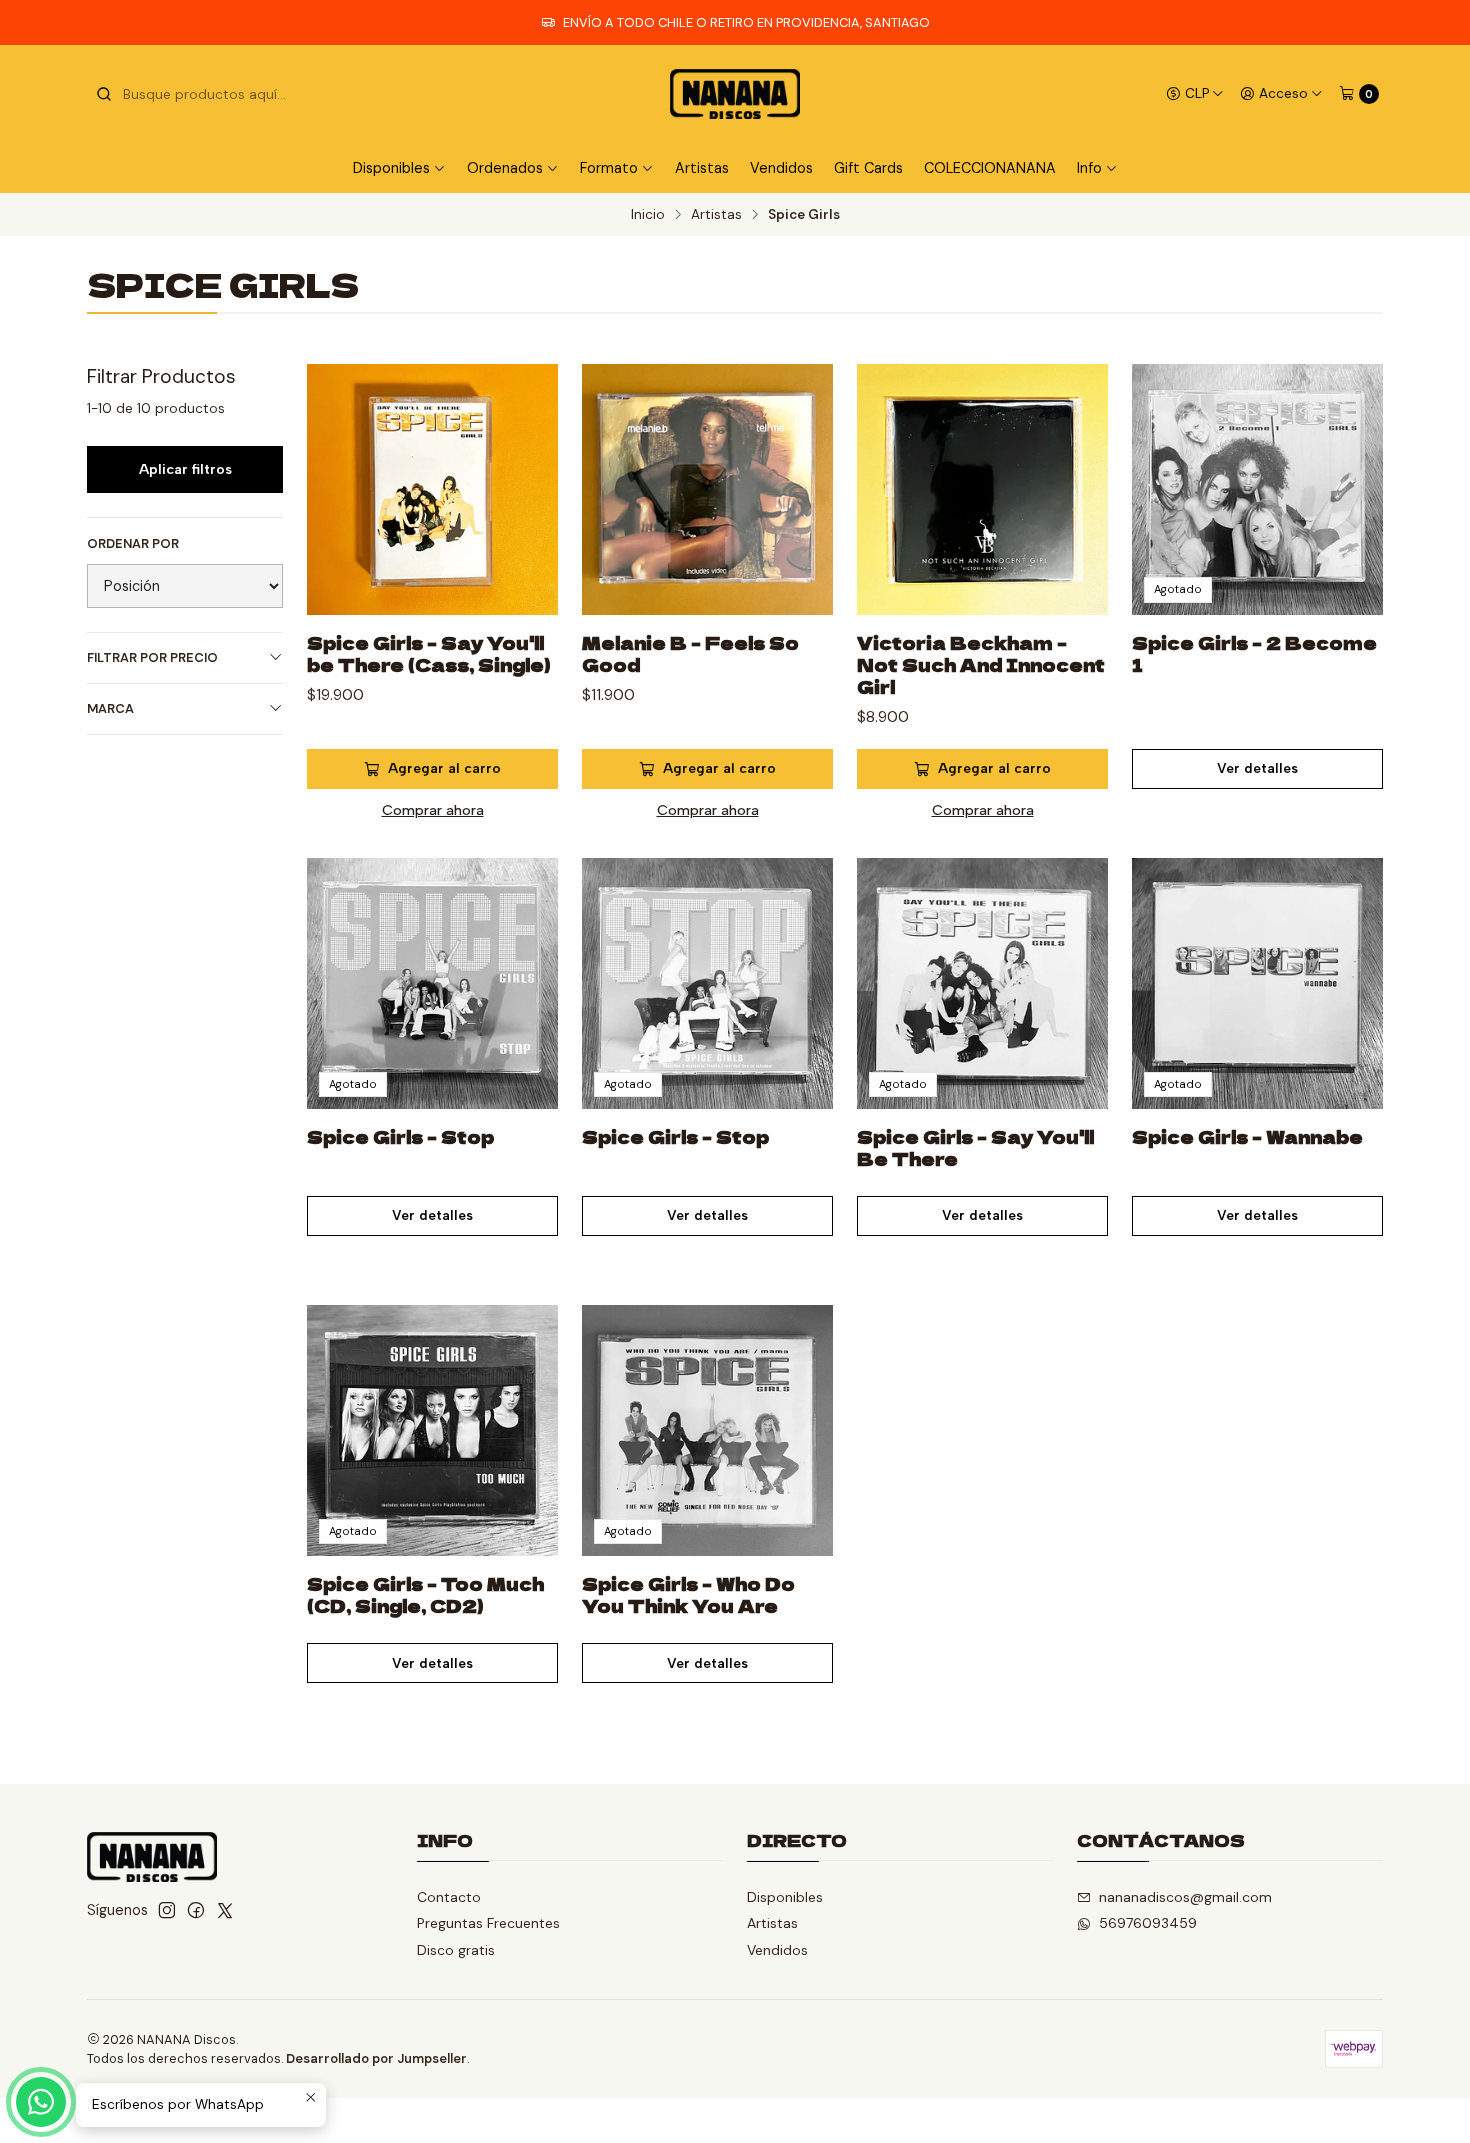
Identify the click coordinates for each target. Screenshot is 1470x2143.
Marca (110, 708)
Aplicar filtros (185, 469)
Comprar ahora (433, 810)
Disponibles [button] (391, 168)
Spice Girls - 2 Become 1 (1254, 654)
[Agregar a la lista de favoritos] (522, 465)
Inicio (648, 215)
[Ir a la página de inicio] (735, 94)
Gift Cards (868, 168)
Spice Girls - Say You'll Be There (975, 1148)
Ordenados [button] (505, 168)
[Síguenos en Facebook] (196, 1910)
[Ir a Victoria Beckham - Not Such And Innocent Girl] (982, 489)
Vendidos (781, 168)
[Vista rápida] (522, 513)
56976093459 (1148, 1923)
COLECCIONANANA (990, 168)
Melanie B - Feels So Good (690, 654)
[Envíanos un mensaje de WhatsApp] (41, 2102)
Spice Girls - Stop (400, 1137)
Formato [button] (609, 168)
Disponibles (785, 1897)
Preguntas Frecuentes (488, 1923)
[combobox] (197, 94)
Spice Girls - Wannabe (1247, 1137)
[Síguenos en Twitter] (225, 1910)
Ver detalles (1257, 768)
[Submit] (104, 94)
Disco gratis (456, 1950)
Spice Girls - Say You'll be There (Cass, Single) (428, 654)
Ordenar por (133, 544)
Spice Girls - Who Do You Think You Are (688, 1595)
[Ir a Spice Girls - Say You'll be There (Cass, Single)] (432, 489)
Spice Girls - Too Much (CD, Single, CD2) (425, 1595)
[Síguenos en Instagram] (167, 1910)
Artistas (702, 168)
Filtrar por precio (152, 657)
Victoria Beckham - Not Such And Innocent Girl (981, 665)
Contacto (449, 1897)
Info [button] (1089, 168)
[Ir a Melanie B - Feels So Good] (707, 489)
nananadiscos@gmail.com (1185, 1897)
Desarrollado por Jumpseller (376, 2058)
